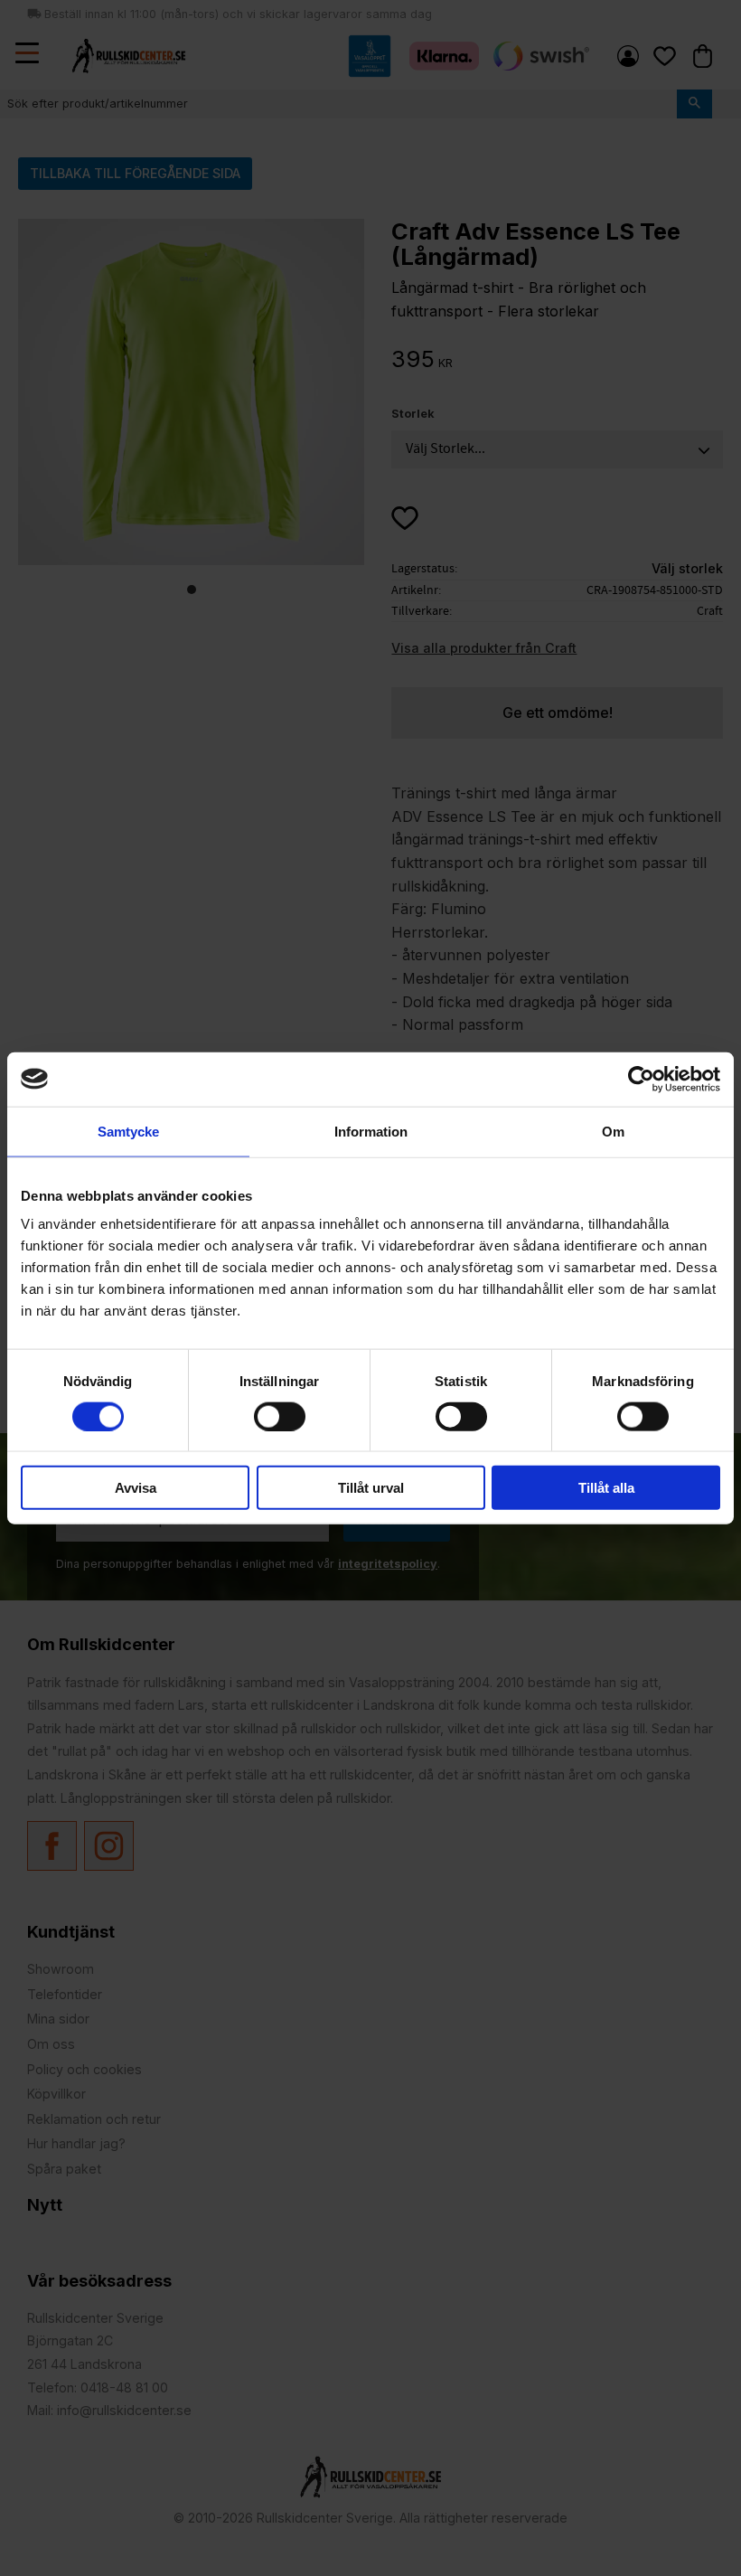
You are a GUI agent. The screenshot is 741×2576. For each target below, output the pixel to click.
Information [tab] (371, 1131)
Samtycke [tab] (128, 1131)
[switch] (280, 1416)
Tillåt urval (371, 1488)
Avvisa (136, 1488)
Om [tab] (613, 1131)
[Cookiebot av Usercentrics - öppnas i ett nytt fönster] (641, 1079)
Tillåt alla (606, 1488)
